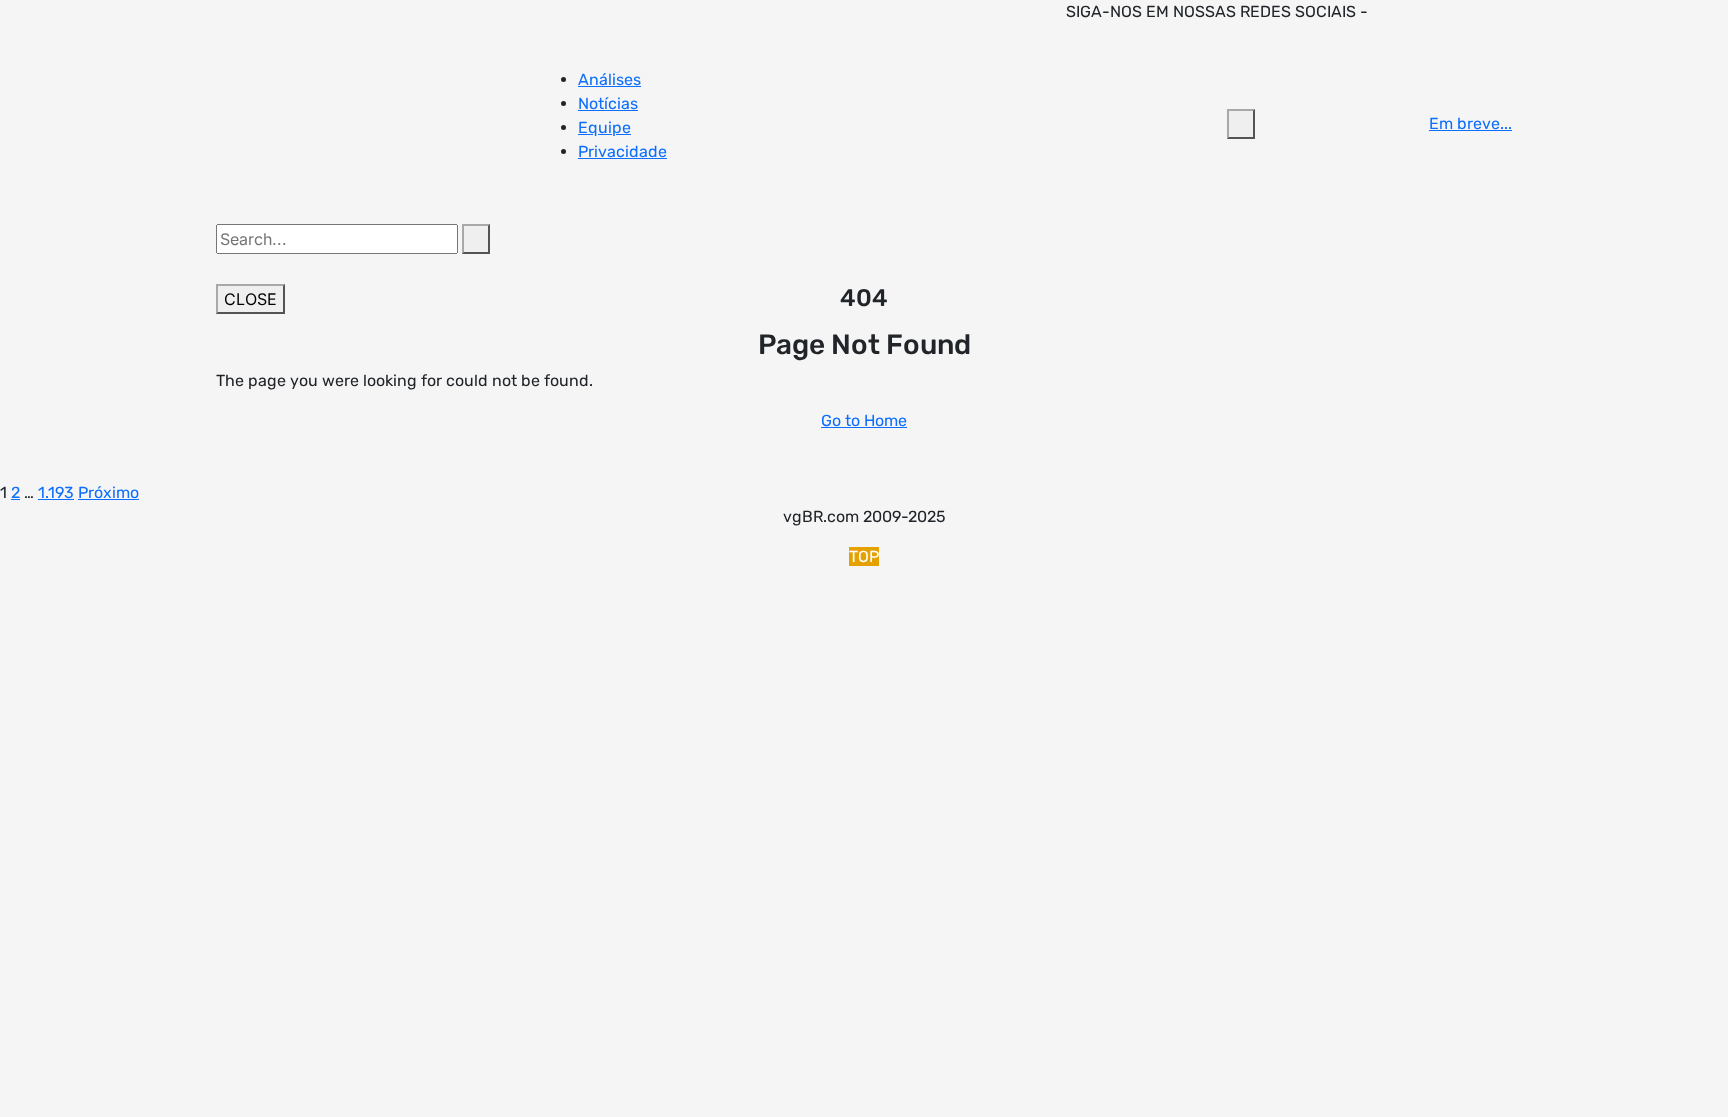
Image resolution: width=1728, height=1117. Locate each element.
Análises (609, 79)
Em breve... (1470, 123)
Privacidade (622, 151)
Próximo (108, 492)
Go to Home (864, 420)
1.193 (56, 492)
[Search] (476, 239)
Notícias (608, 103)
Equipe (604, 127)
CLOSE (250, 299)
